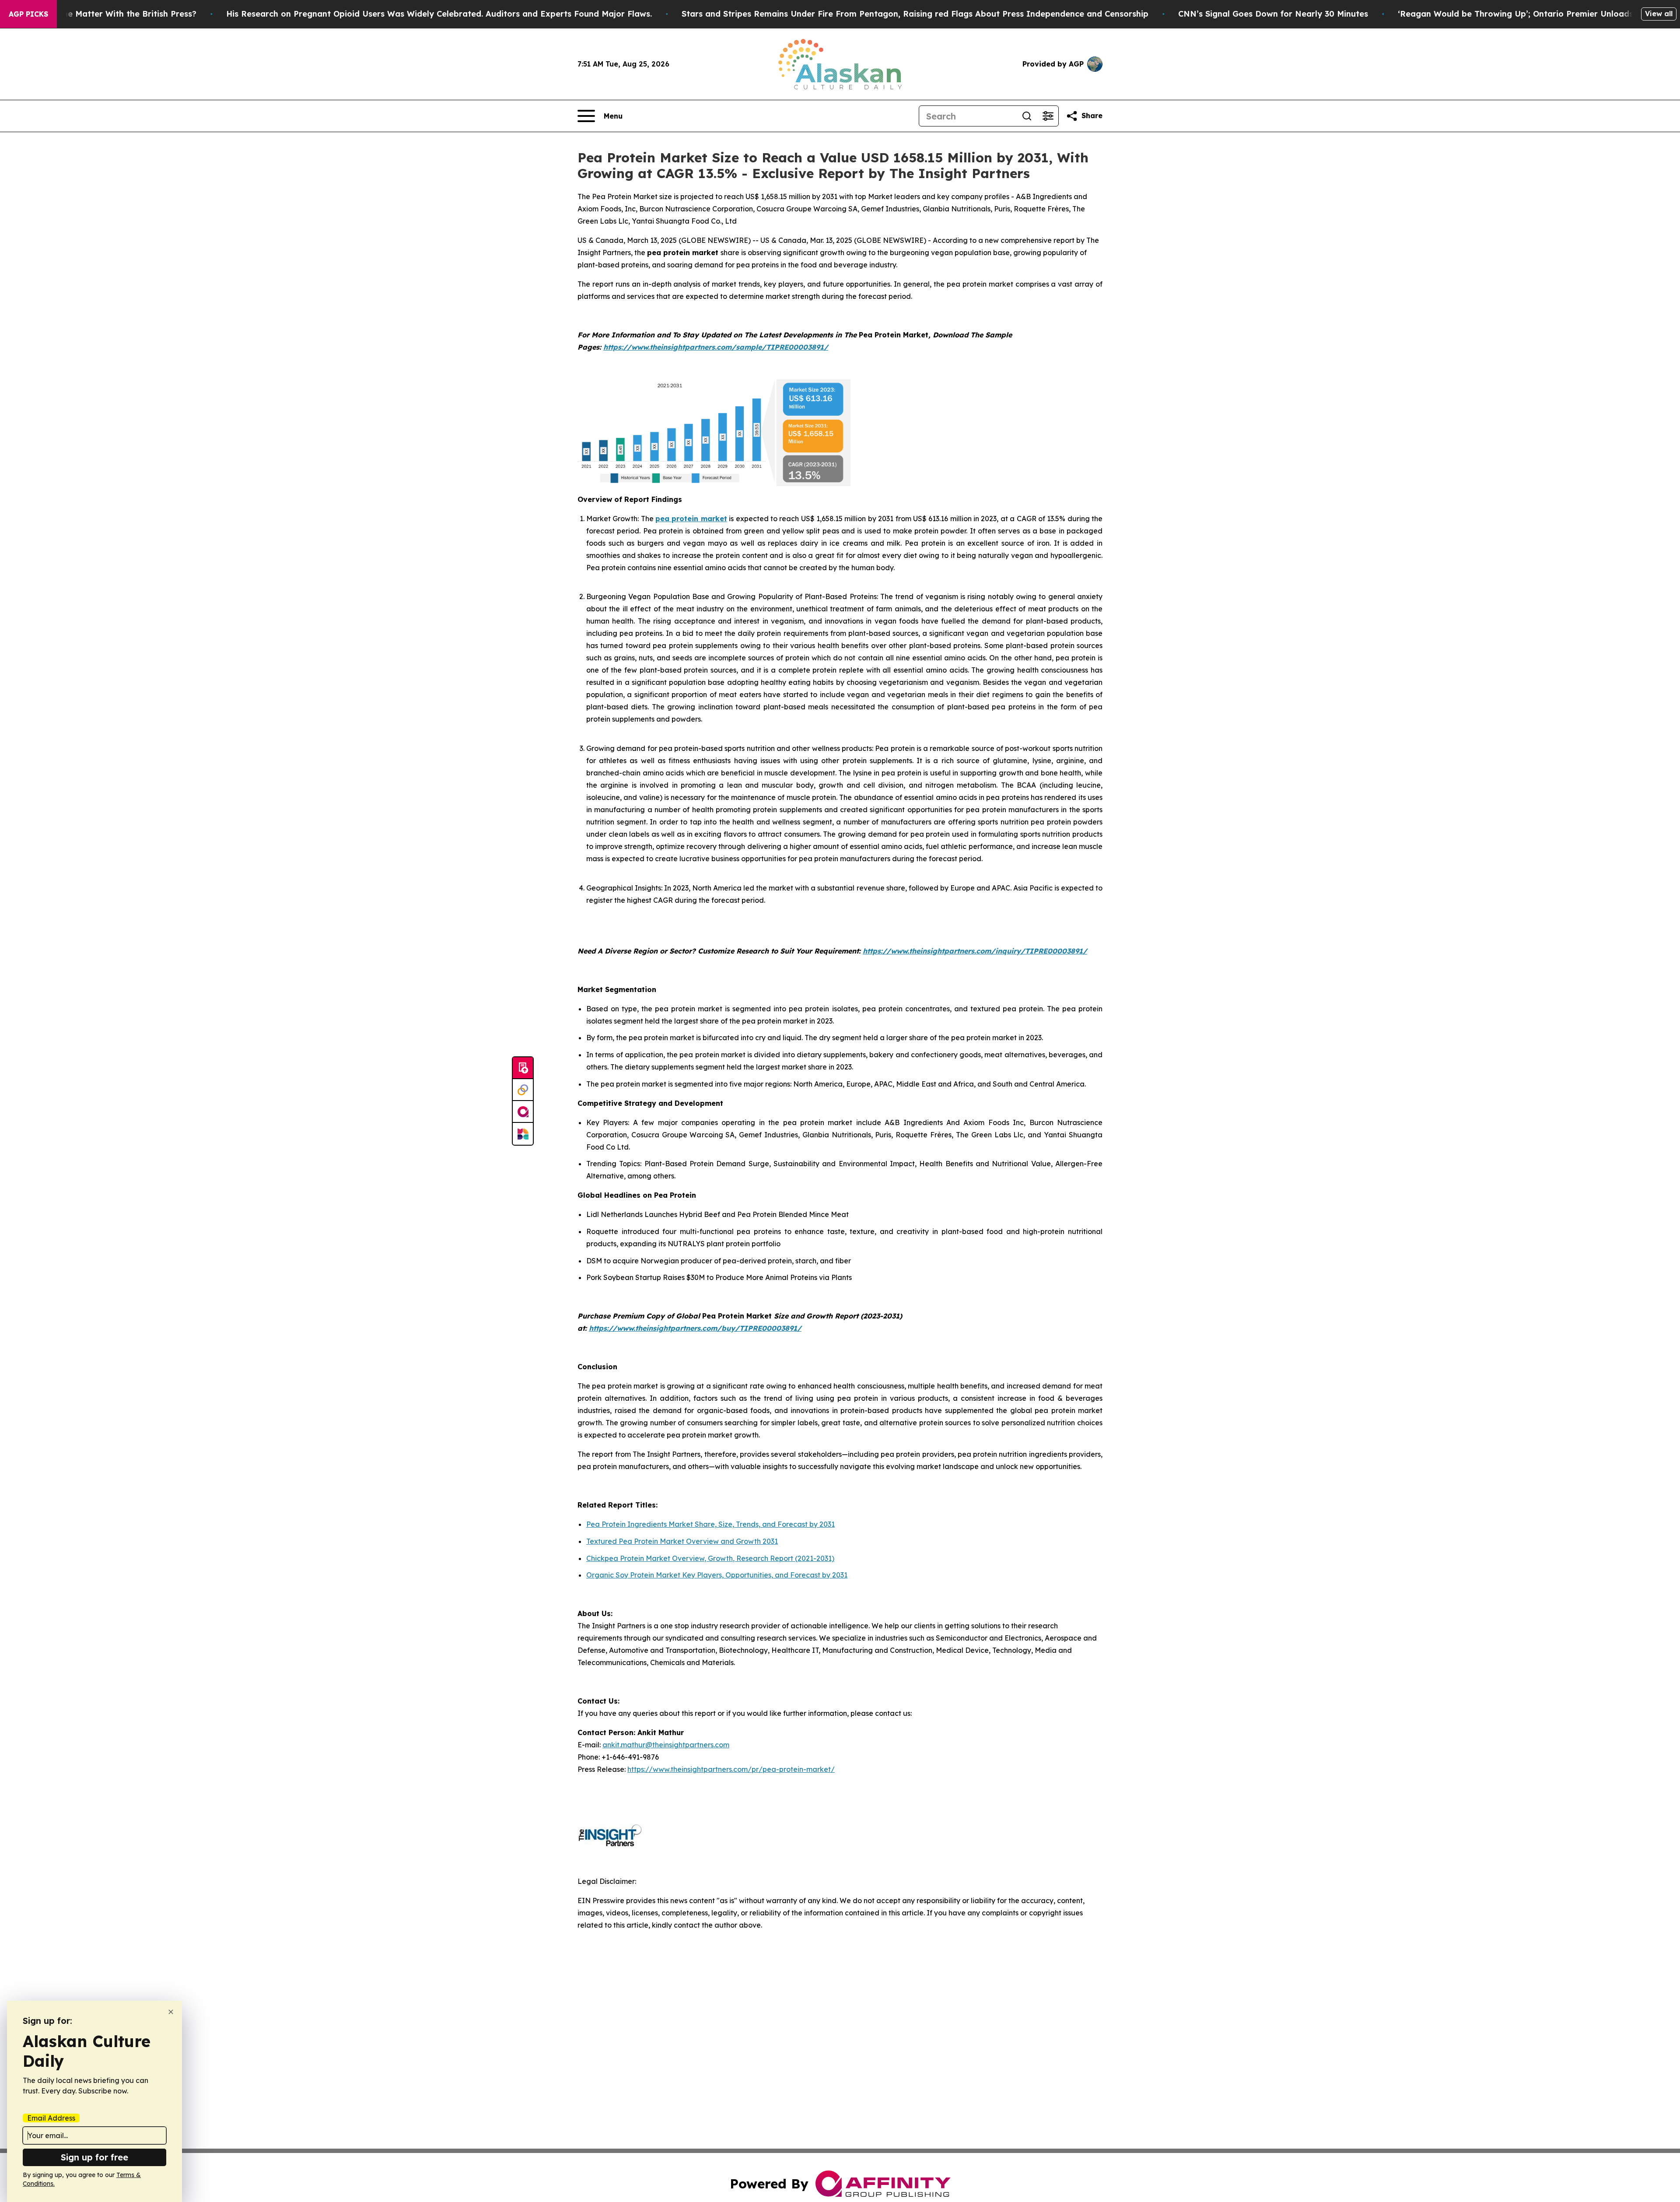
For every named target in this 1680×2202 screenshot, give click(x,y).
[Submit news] (523, 1068)
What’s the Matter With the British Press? (113, 14)
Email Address (51, 2118)
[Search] (1027, 116)
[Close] (171, 2012)
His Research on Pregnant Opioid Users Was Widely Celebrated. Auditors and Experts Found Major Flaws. (439, 14)
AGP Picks (28, 14)
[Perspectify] (523, 1090)
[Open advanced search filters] (1048, 116)
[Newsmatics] (523, 1134)
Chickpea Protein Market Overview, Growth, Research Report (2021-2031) (710, 1558)
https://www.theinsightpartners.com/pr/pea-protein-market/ (731, 1769)
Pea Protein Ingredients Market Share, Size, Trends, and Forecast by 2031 (710, 1524)
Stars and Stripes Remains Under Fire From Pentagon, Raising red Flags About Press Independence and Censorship (915, 14)
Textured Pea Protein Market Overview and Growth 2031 (682, 1541)
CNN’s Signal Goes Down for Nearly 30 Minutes (1273, 14)
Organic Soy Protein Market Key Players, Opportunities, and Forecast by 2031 (717, 1575)
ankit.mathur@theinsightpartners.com (666, 1745)
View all (1659, 14)
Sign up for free (94, 2157)
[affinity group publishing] (523, 1112)
